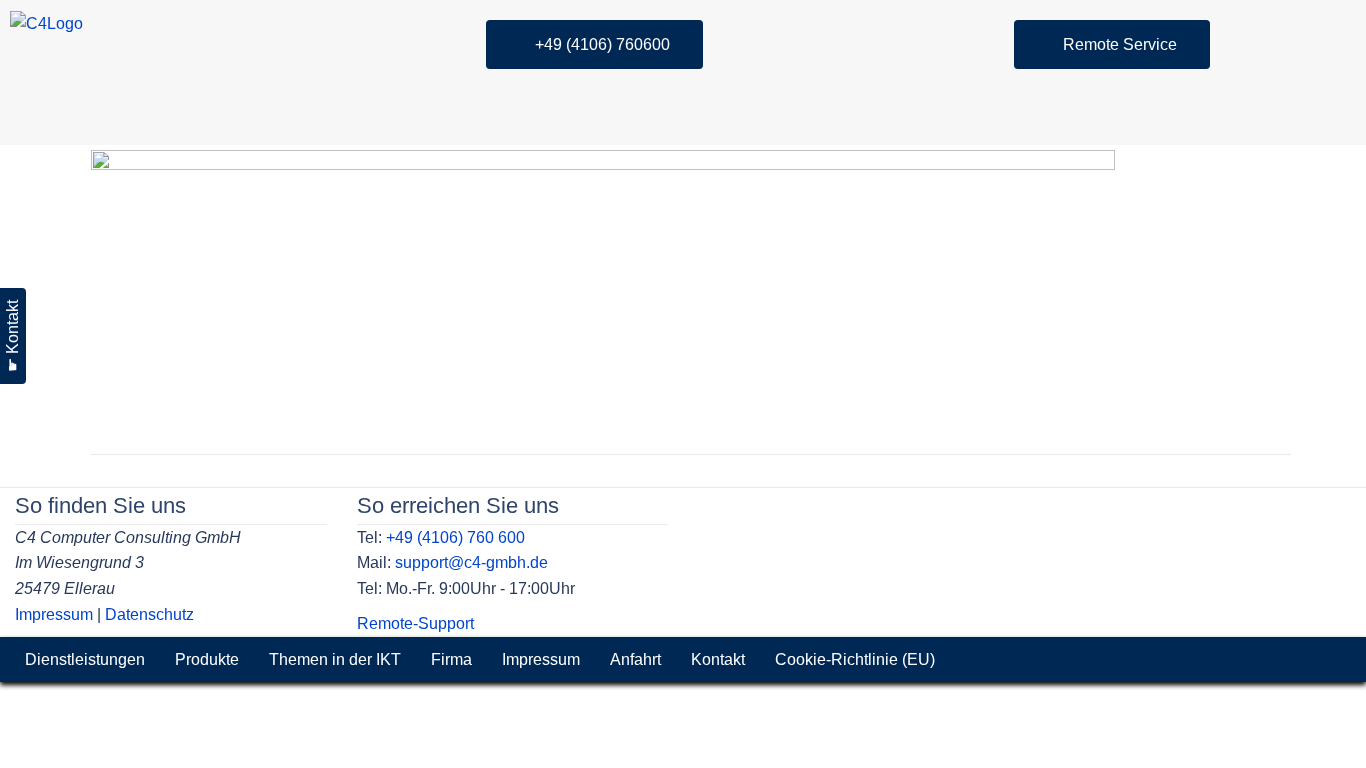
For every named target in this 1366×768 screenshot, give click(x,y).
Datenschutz (149, 614)
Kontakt (718, 659)
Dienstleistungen (85, 659)
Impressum (54, 614)
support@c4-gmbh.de (471, 562)
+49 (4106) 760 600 (455, 537)
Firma (451, 659)
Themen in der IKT (335, 659)
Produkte (207, 659)
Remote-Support (415, 623)
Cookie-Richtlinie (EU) (855, 659)
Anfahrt (635, 659)
